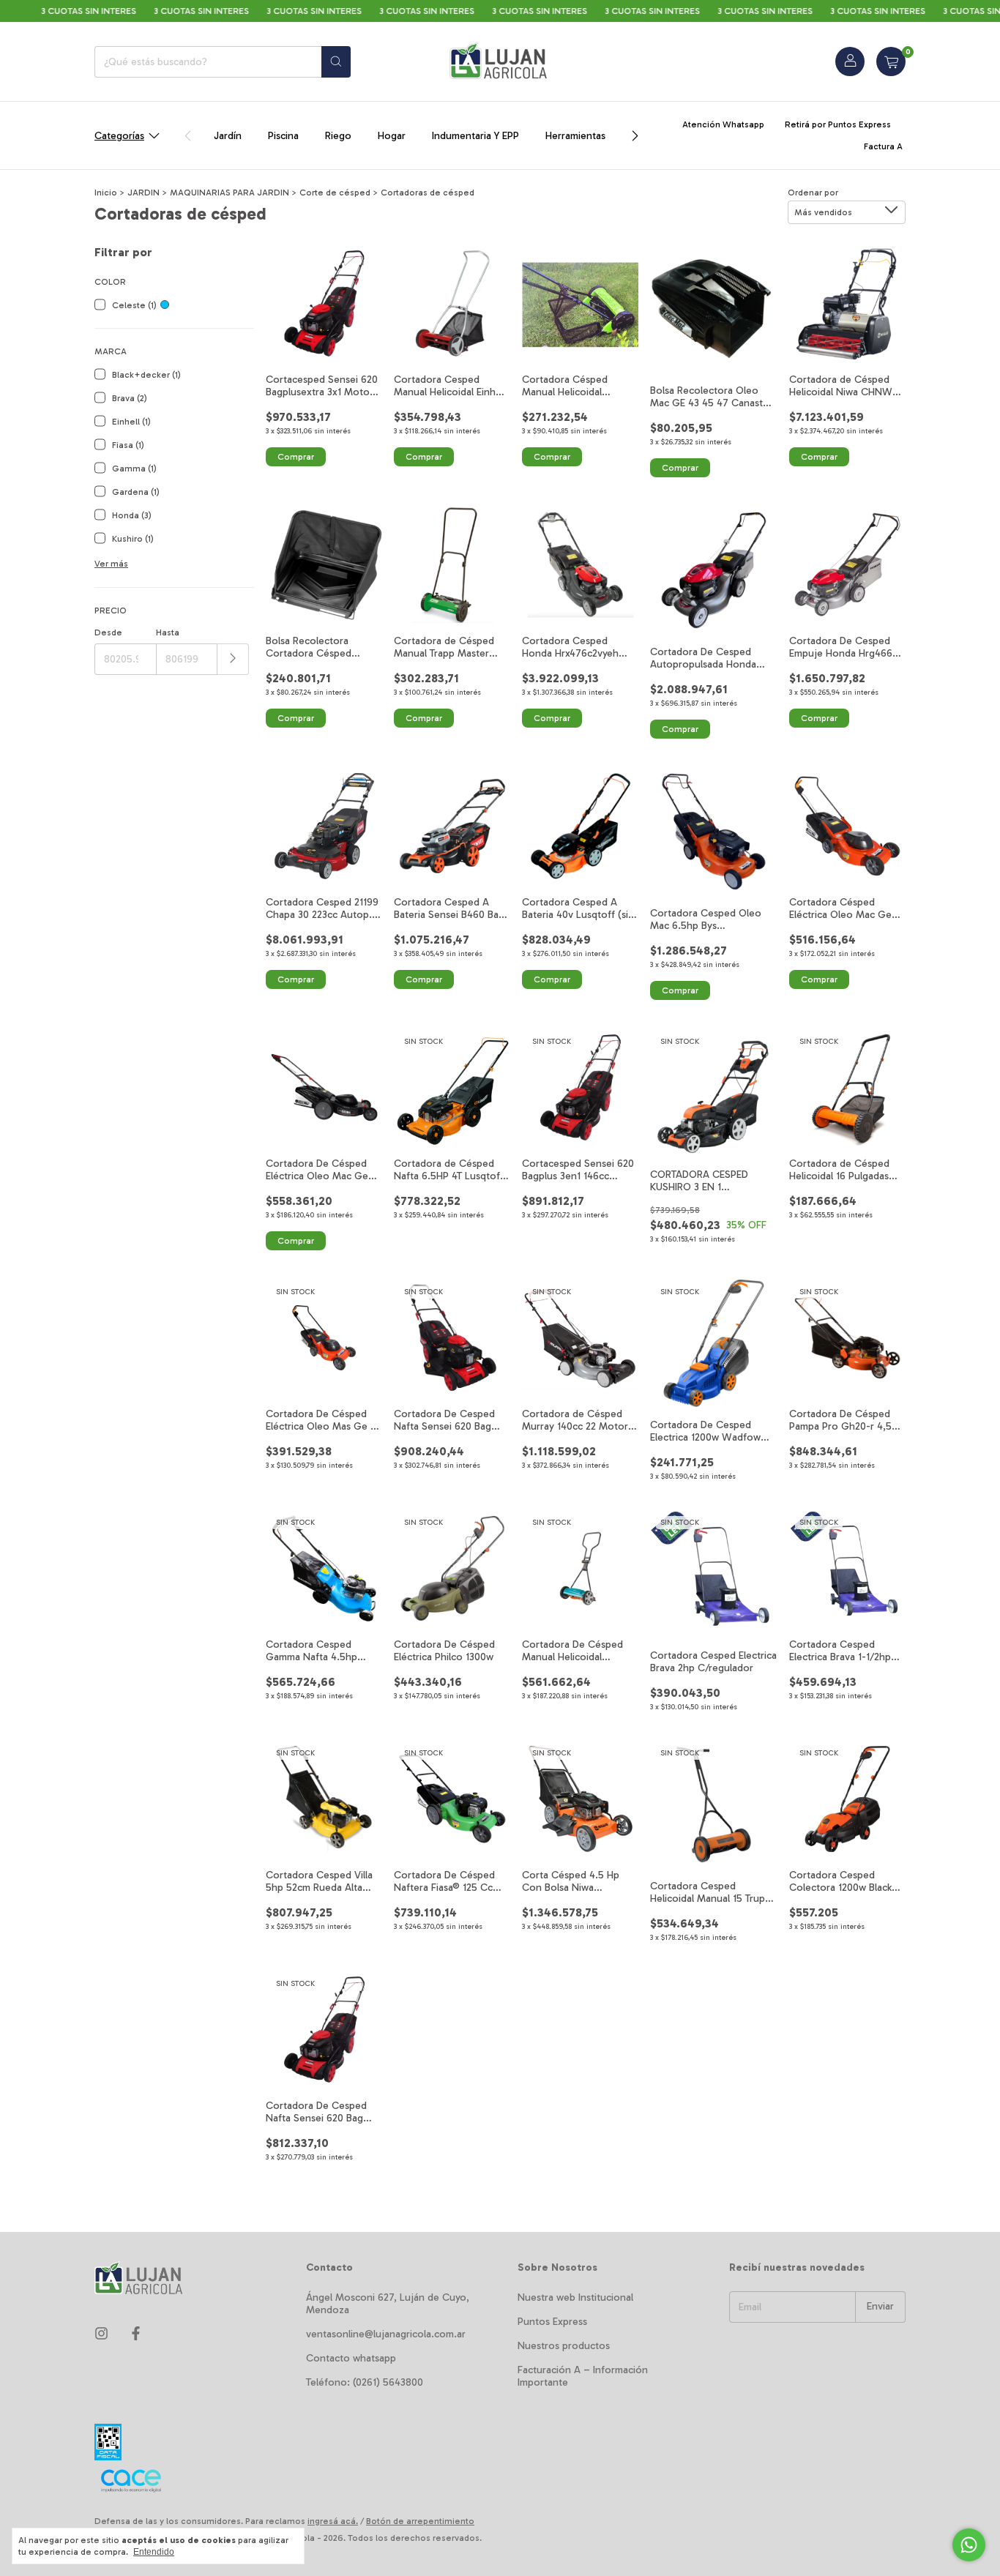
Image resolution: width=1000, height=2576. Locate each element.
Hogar (392, 136)
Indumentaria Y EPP (475, 136)
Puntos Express (552, 2322)
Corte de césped (335, 193)
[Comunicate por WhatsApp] (969, 2545)
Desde (108, 632)
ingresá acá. (333, 2521)
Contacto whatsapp (351, 2358)
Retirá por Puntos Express (838, 124)
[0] (891, 61)
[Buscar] (336, 62)
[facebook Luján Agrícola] (136, 2334)
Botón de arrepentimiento (420, 2521)
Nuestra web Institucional (575, 2297)
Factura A (883, 146)
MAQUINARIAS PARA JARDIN (230, 193)
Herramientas (575, 136)
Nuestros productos (564, 2346)
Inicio (106, 193)
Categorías (119, 136)
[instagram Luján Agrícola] (101, 2334)
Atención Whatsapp (723, 124)
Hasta (168, 632)
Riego (338, 136)
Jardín (228, 136)
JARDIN (143, 193)
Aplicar (233, 659)
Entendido (154, 2552)
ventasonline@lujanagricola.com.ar (386, 2334)
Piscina (283, 136)
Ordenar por (813, 193)
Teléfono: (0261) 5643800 (365, 2382)
